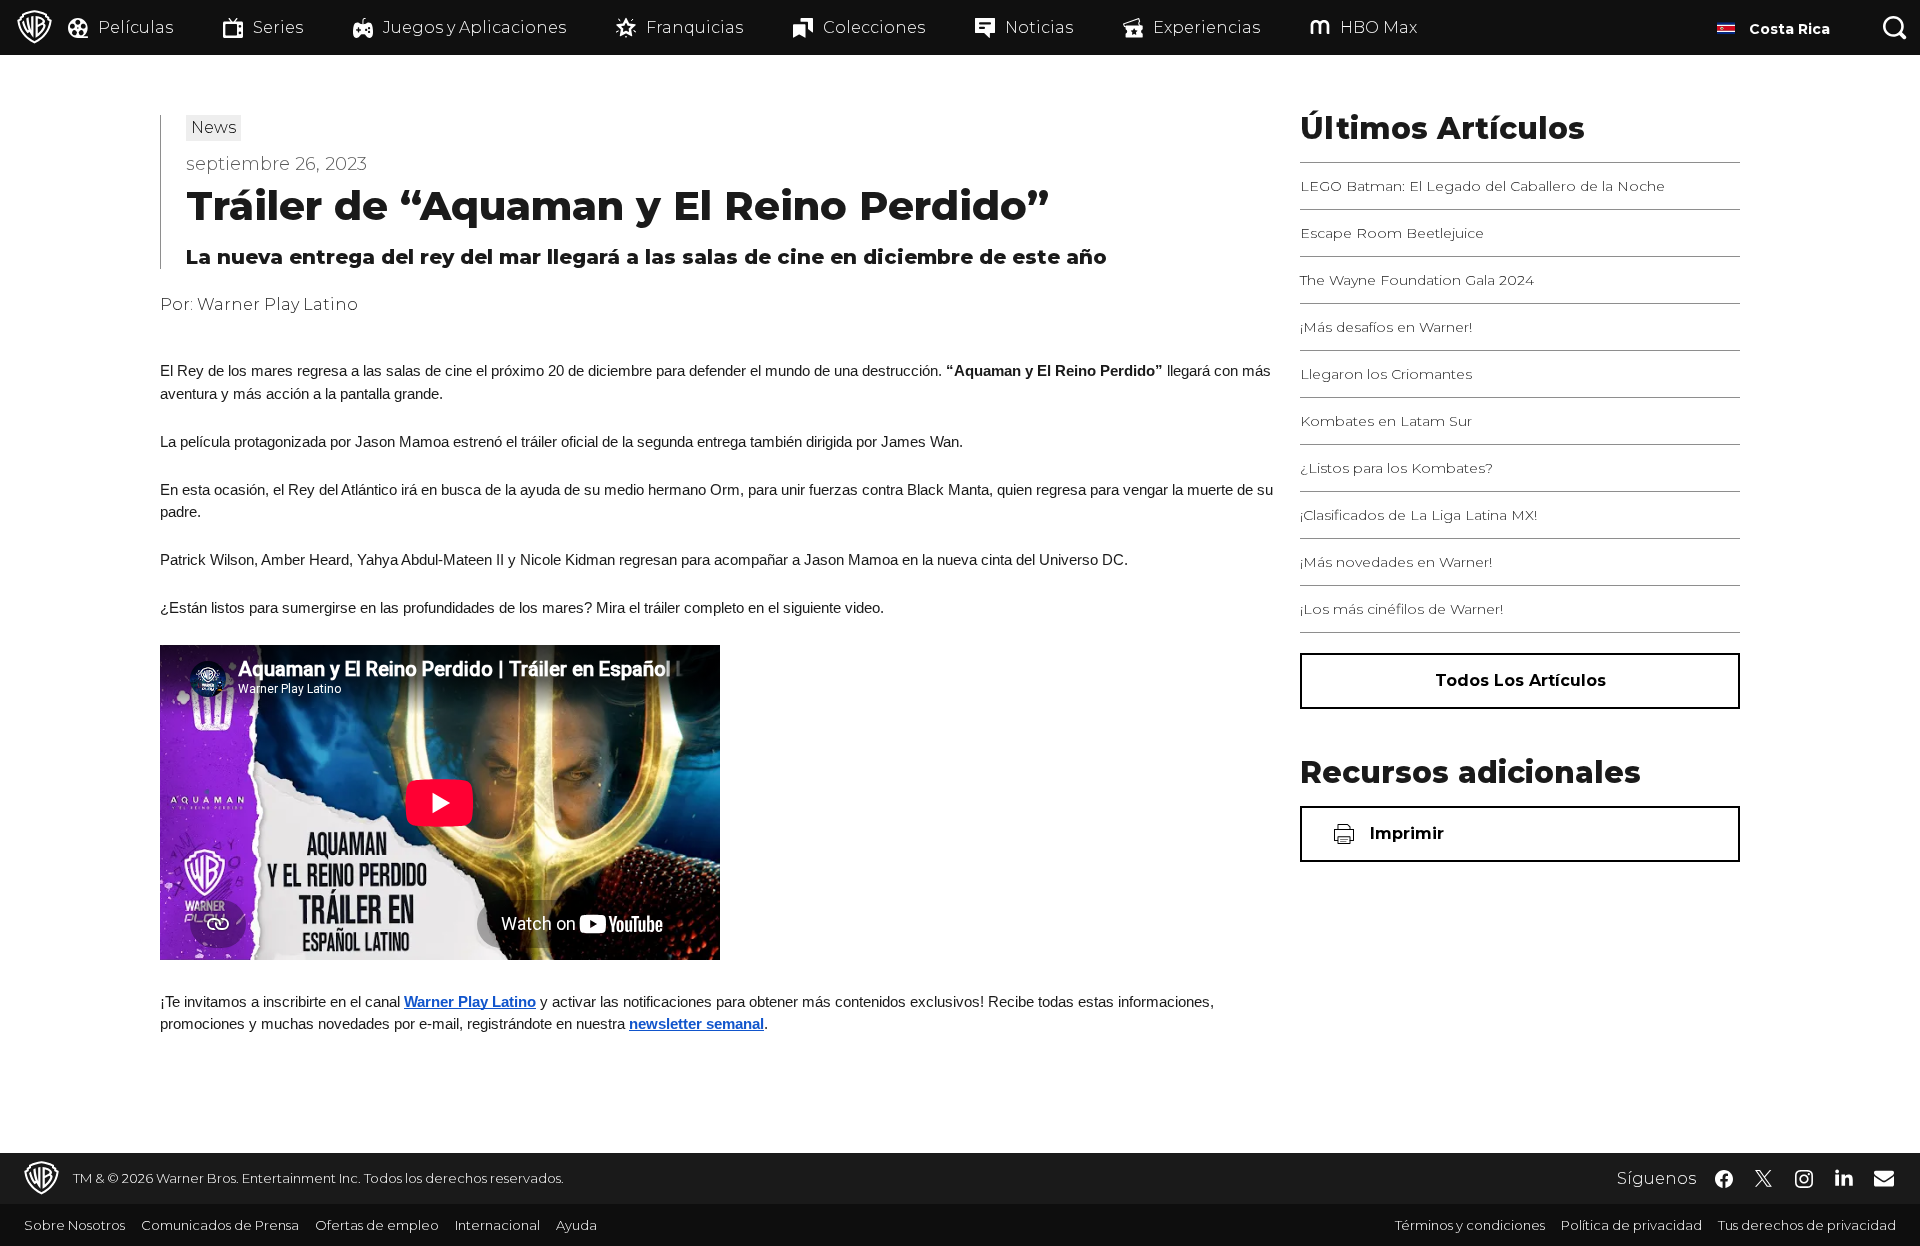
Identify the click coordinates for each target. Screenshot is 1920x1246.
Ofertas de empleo (377, 1225)
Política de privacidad (1631, 1225)
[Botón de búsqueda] (1895, 27)
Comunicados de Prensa (220, 1225)
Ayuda (576, 1225)
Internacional (497, 1225)
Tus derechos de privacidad (1807, 1225)
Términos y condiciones (1470, 1225)
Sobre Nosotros (74, 1225)
